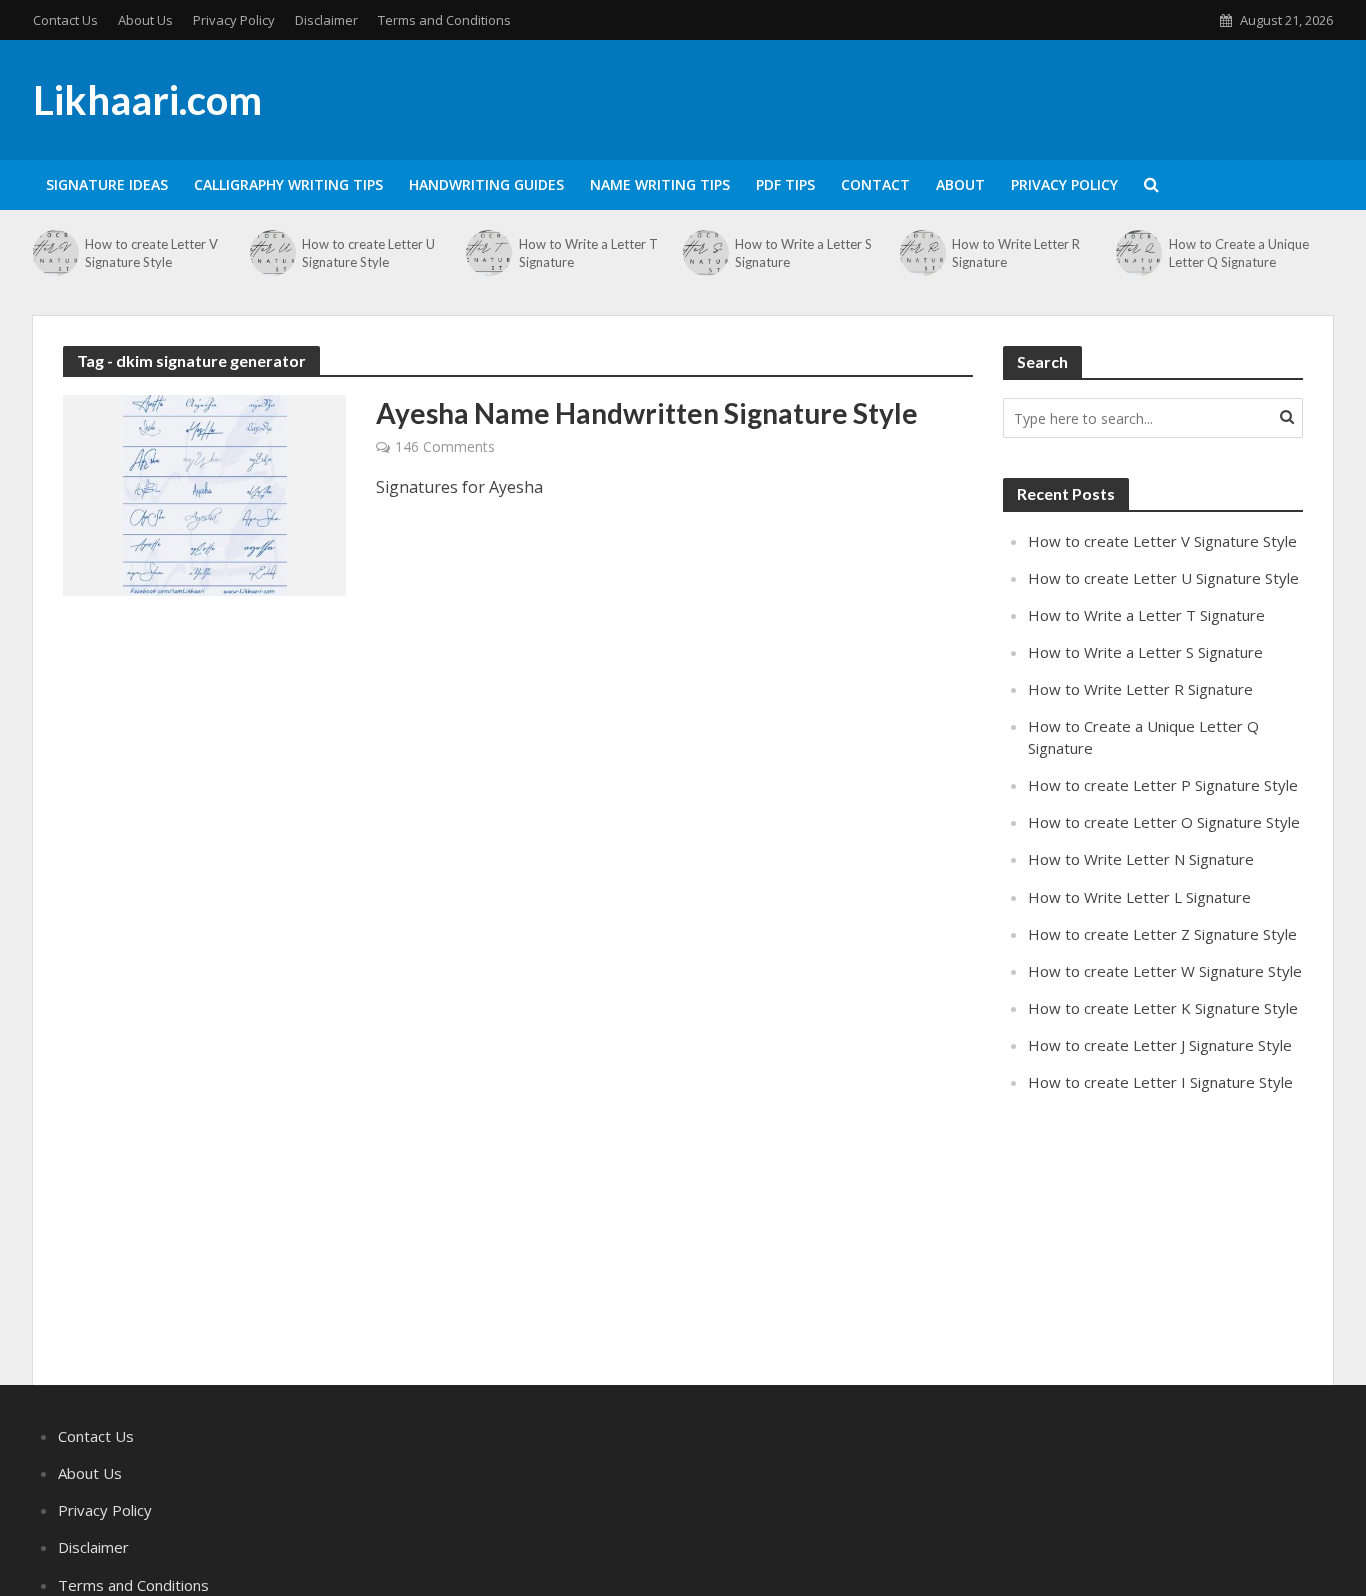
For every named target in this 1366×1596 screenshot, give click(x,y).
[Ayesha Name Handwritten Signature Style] (205, 494)
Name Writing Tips (660, 184)
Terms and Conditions (444, 20)
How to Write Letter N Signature (1141, 859)
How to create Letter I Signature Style (1160, 1082)
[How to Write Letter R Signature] (921, 253)
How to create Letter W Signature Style (1165, 971)
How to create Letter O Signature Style (1164, 822)
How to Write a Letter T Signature (588, 253)
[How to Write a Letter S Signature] (704, 253)
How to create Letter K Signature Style (1163, 1008)
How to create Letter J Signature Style (1160, 1045)
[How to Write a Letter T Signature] (487, 253)
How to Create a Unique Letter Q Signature (1239, 253)
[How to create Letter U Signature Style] (271, 253)
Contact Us (65, 20)
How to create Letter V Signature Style (151, 253)
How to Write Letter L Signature (1139, 897)
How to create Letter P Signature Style (1163, 785)
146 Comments (445, 446)
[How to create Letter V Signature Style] (54, 253)
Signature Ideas (107, 184)
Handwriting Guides (486, 184)
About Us (145, 20)
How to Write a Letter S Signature (803, 253)
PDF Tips (785, 184)
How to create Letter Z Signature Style (1162, 934)
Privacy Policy (234, 20)
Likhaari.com (147, 100)
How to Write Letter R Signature (1016, 253)
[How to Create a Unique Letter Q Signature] (1137, 253)
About (960, 184)
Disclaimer (326, 20)
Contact (875, 184)
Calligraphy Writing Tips (288, 184)
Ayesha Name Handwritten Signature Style (647, 413)
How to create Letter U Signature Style (368, 253)
